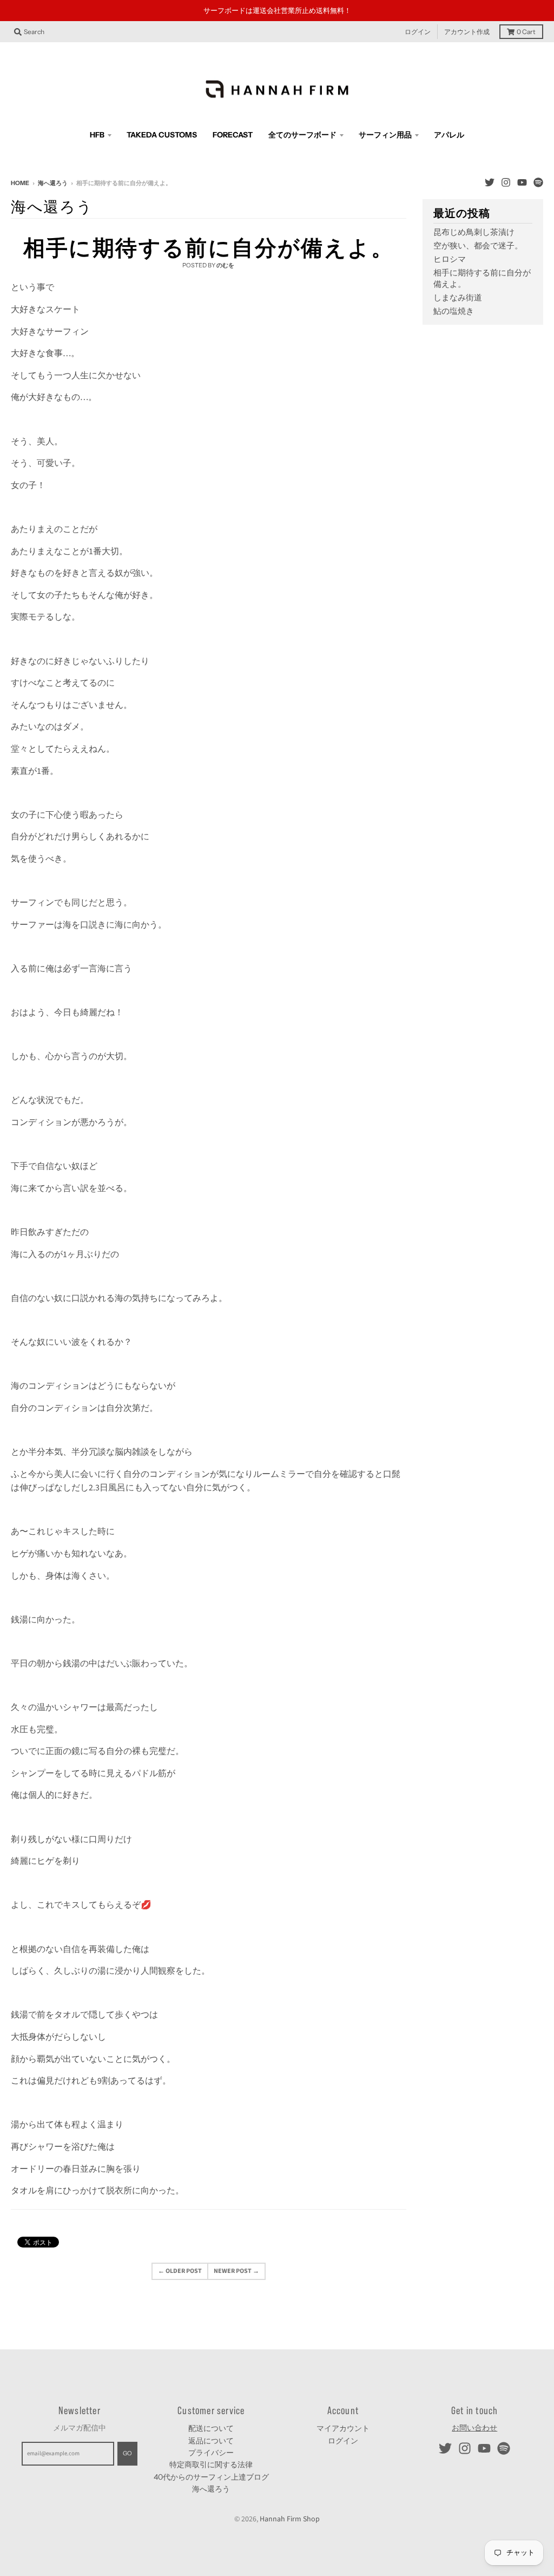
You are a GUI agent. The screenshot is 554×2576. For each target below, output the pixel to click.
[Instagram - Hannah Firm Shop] (506, 182)
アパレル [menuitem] (449, 135)
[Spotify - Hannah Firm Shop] (538, 182)
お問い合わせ (474, 2428)
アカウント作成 (467, 32)
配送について (211, 2428)
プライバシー (211, 2453)
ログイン (418, 32)
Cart (526, 32)
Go (127, 2453)
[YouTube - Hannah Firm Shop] (522, 182)
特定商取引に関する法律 (211, 2465)
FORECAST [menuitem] (233, 135)
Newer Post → (236, 2271)
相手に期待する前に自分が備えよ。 (209, 248)
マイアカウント (343, 2428)
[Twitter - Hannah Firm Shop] (490, 182)
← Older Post (180, 2271)
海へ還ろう (53, 183)
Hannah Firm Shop (290, 2519)
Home (20, 183)
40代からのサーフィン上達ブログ (211, 2477)
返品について (211, 2441)
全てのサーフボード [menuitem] (302, 135)
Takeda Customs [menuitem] (162, 135)
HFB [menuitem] (97, 135)
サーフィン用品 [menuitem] (385, 135)
